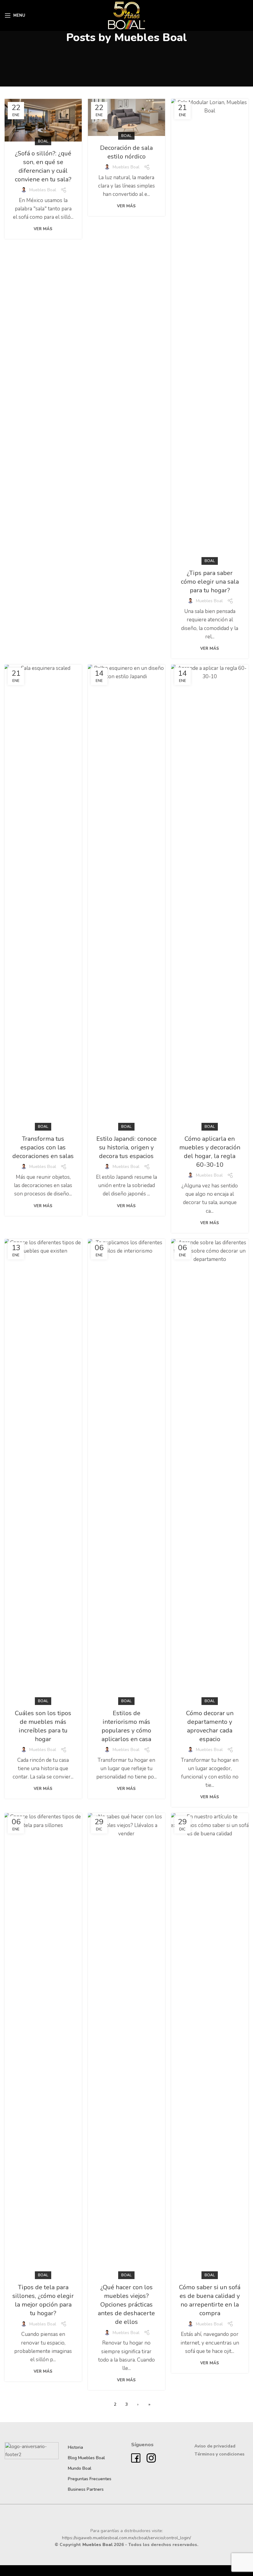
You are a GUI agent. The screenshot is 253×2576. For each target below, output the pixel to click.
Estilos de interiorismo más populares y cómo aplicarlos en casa (126, 1726)
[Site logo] (127, 15)
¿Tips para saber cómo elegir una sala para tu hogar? (210, 582)
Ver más (43, 229)
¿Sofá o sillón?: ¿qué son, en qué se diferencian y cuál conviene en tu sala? (43, 166)
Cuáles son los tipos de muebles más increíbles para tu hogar (43, 1726)
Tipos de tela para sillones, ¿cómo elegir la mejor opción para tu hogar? (43, 2300)
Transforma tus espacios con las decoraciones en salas (43, 1147)
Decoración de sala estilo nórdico (126, 152)
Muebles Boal (151, 38)
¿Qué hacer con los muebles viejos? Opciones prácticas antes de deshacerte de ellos (126, 2305)
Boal (43, 141)
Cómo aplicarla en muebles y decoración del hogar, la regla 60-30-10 (210, 1152)
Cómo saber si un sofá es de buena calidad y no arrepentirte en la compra (210, 2300)
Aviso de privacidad (215, 2446)
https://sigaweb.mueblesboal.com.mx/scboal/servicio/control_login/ (126, 2538)
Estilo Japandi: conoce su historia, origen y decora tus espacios (126, 1147)
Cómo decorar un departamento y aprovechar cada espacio (210, 1726)
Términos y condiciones (219, 2454)
